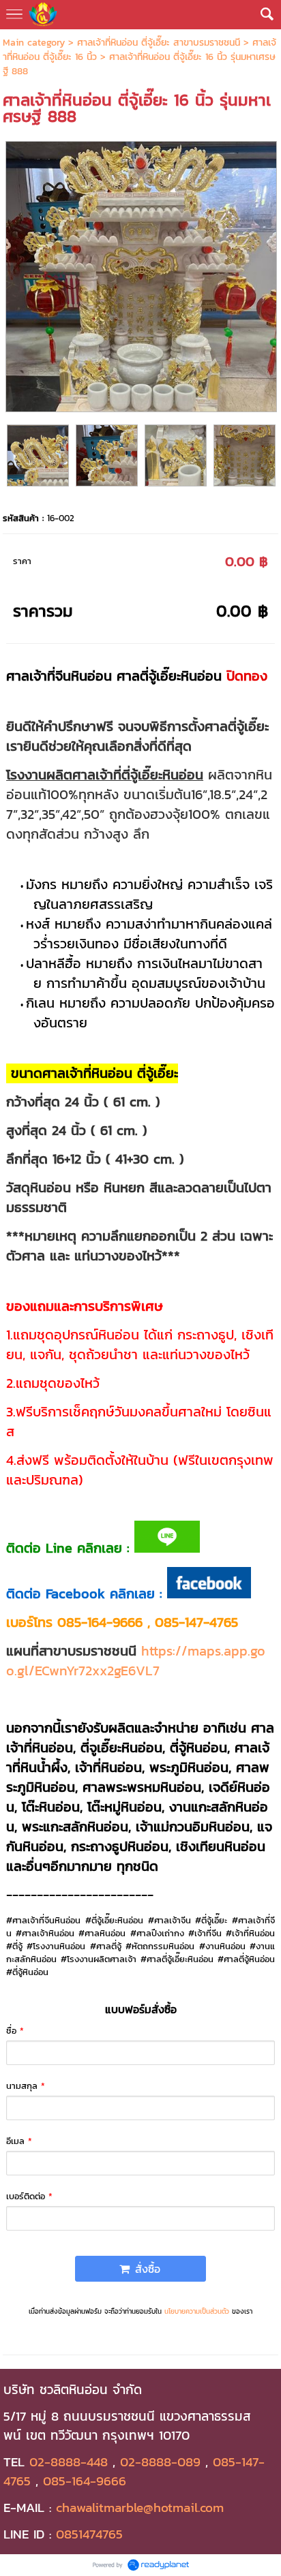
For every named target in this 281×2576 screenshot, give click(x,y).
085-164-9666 (85, 2481)
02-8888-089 (160, 2462)
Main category (34, 43)
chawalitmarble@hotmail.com (140, 2507)
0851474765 (89, 2534)
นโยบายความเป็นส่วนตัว (197, 2311)
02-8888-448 (69, 2462)
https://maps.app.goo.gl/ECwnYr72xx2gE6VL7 (136, 1661)
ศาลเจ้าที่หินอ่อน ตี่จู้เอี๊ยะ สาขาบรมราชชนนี (159, 43)
